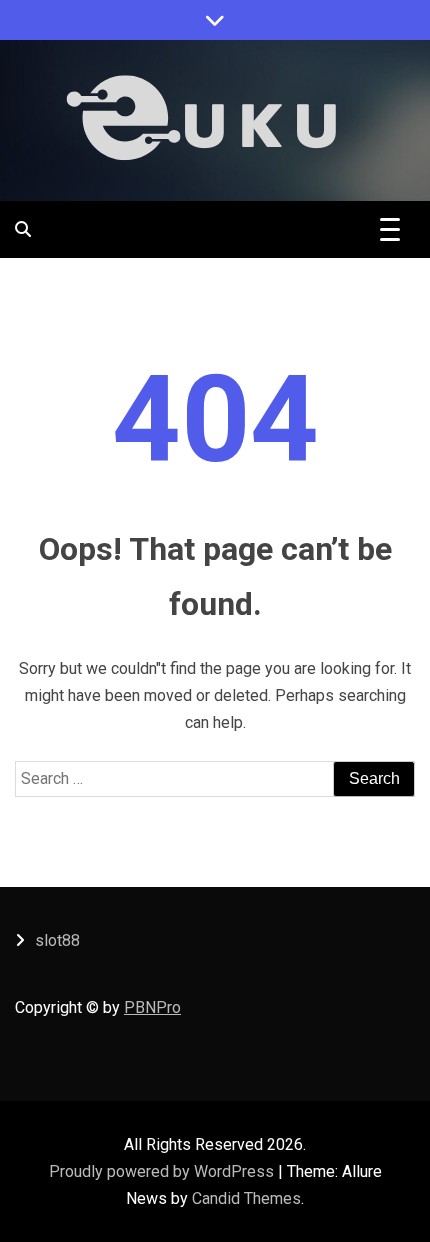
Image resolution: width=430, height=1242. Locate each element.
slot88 (57, 940)
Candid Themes (246, 1198)
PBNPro (152, 1007)
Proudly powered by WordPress (163, 1171)
